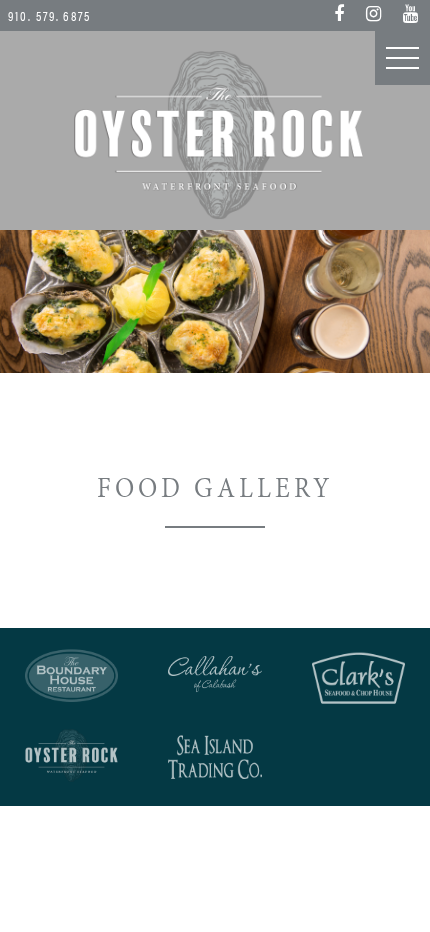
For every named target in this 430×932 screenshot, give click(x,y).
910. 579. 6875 (49, 15)
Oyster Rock (215, 135)
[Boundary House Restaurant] (71, 676)
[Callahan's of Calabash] (214, 673)
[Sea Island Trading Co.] (214, 757)
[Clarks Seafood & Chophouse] (358, 678)
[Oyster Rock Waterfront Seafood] (71, 756)
